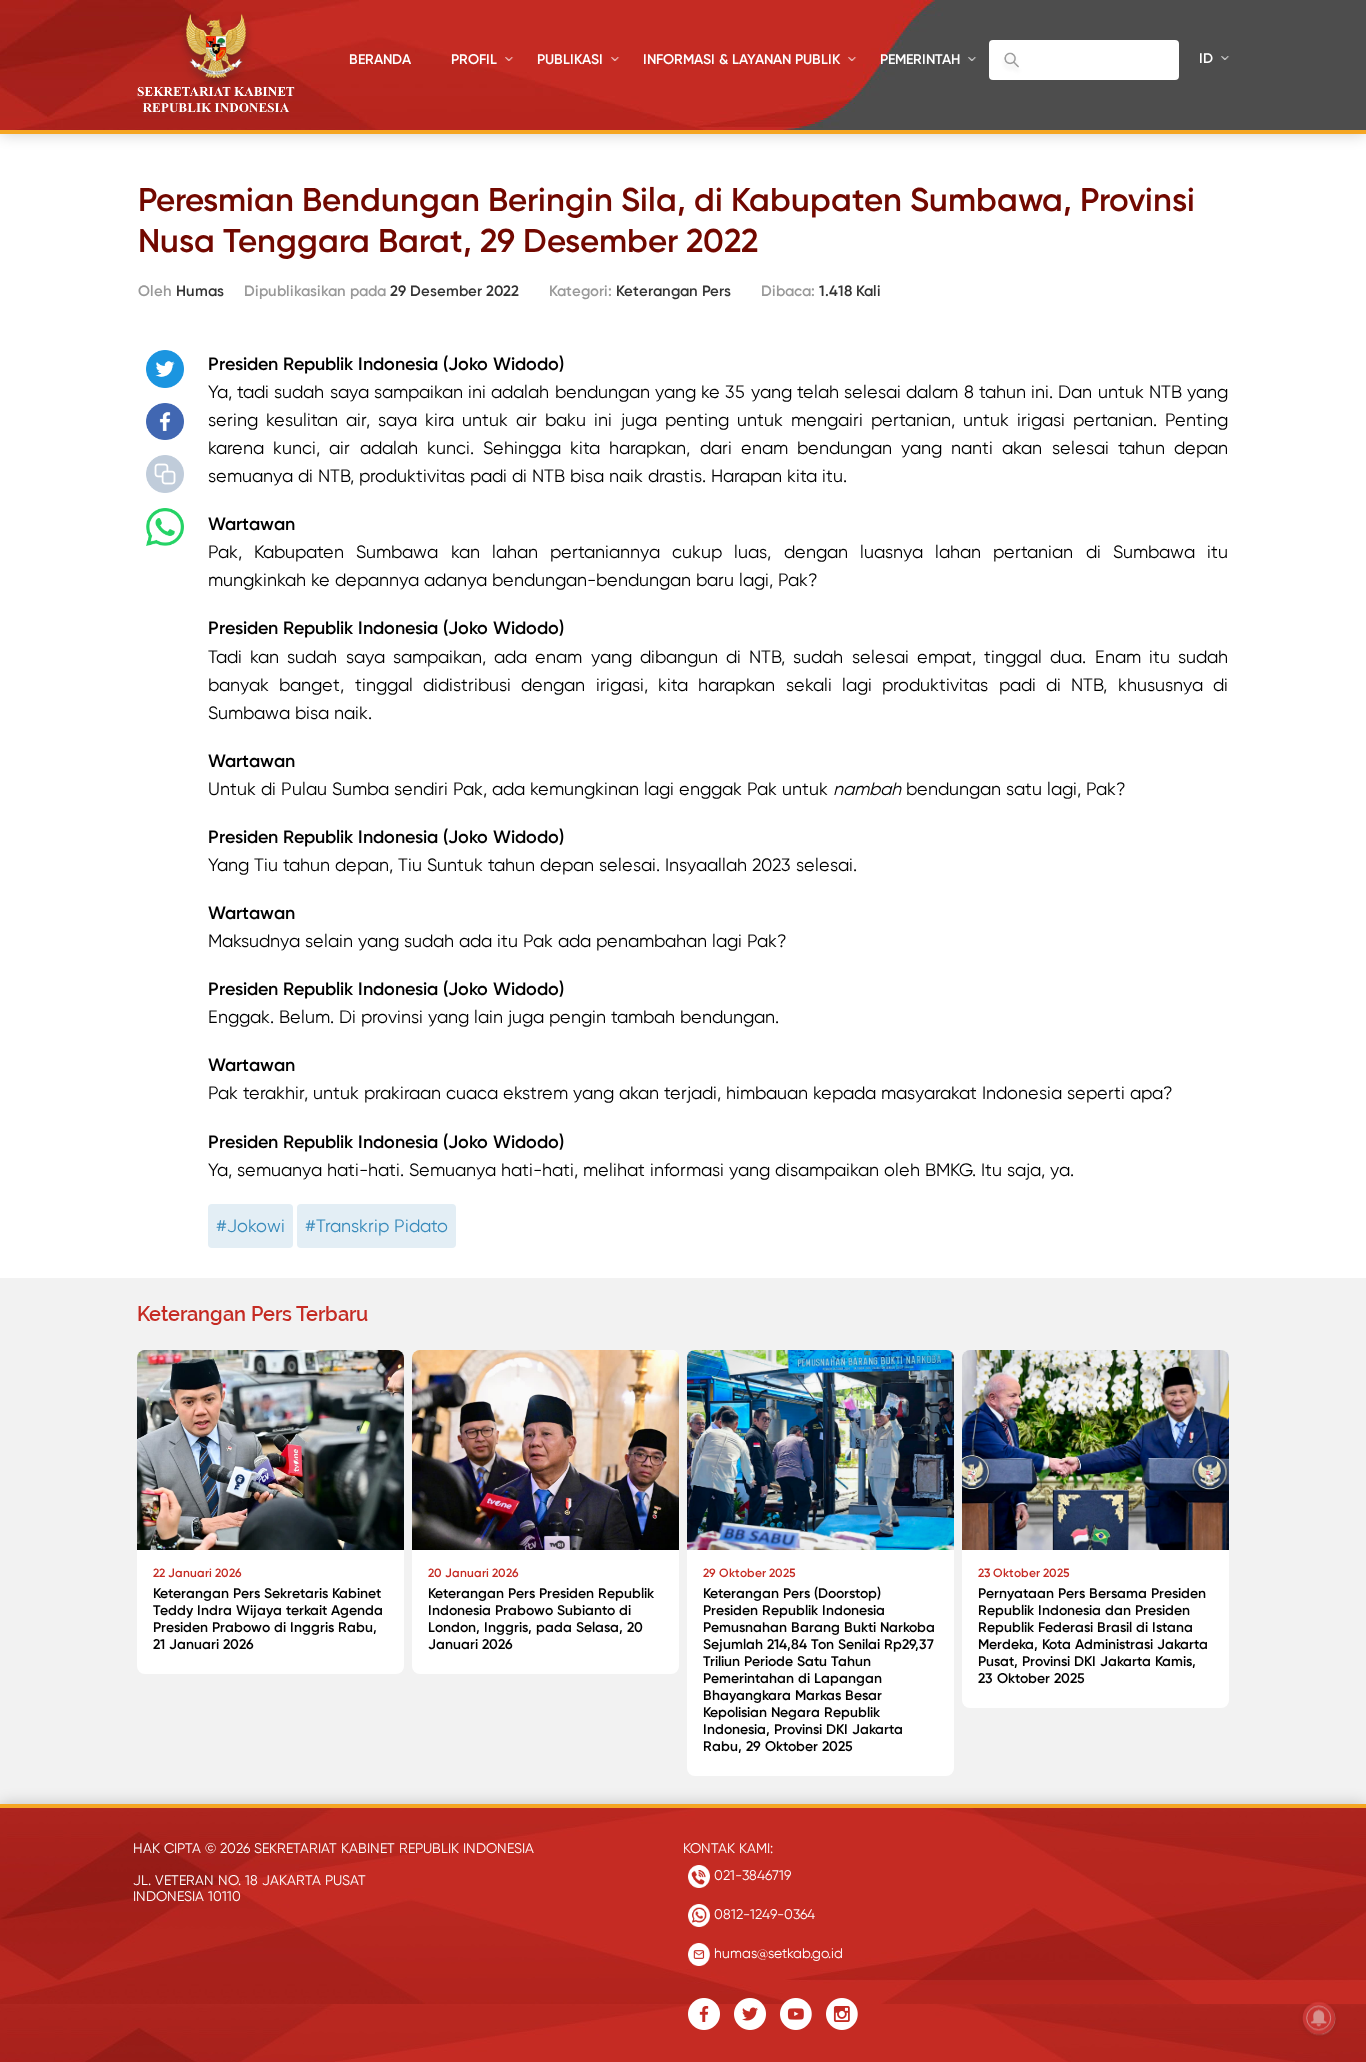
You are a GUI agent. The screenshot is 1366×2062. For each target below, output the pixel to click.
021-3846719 (750, 1875)
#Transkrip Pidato (376, 1225)
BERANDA (380, 59)
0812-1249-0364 (762, 1914)
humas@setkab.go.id (776, 1953)
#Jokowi (250, 1225)
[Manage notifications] (1319, 2018)
